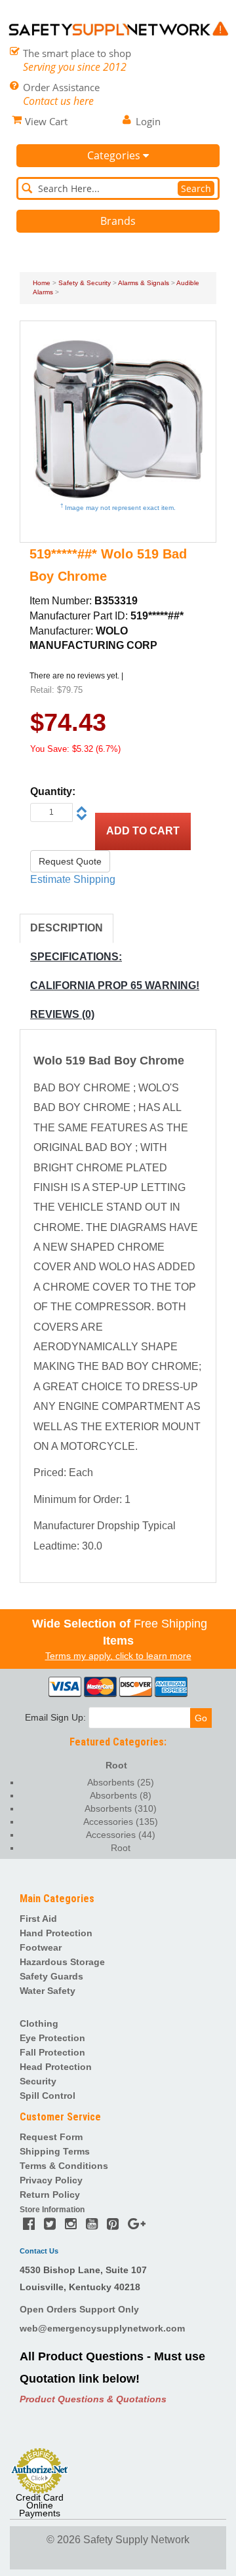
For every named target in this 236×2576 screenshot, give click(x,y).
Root (116, 1765)
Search (196, 188)
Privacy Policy (51, 2180)
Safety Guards (51, 1976)
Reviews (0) (62, 1014)
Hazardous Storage (62, 1962)
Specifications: (76, 957)
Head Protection (56, 2067)
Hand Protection (56, 1933)
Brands (118, 221)
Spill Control (48, 2096)
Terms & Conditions (64, 2166)
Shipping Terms (55, 2151)
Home (42, 283)
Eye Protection (52, 2038)
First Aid (38, 1919)
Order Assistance (61, 87)
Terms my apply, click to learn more (118, 1656)
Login (148, 121)
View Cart (46, 121)
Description (67, 928)
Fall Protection (52, 2052)
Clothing (39, 2023)
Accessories (121, 1822)
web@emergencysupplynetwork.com (102, 2328)
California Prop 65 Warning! (115, 986)
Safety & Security (85, 283)
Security (38, 2081)
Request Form (51, 2137)
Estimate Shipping (73, 879)
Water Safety (48, 1991)
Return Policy (50, 2195)
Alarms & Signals (144, 283)
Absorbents (121, 1782)
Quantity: (53, 791)
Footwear (41, 1947)
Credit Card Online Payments (40, 2505)
